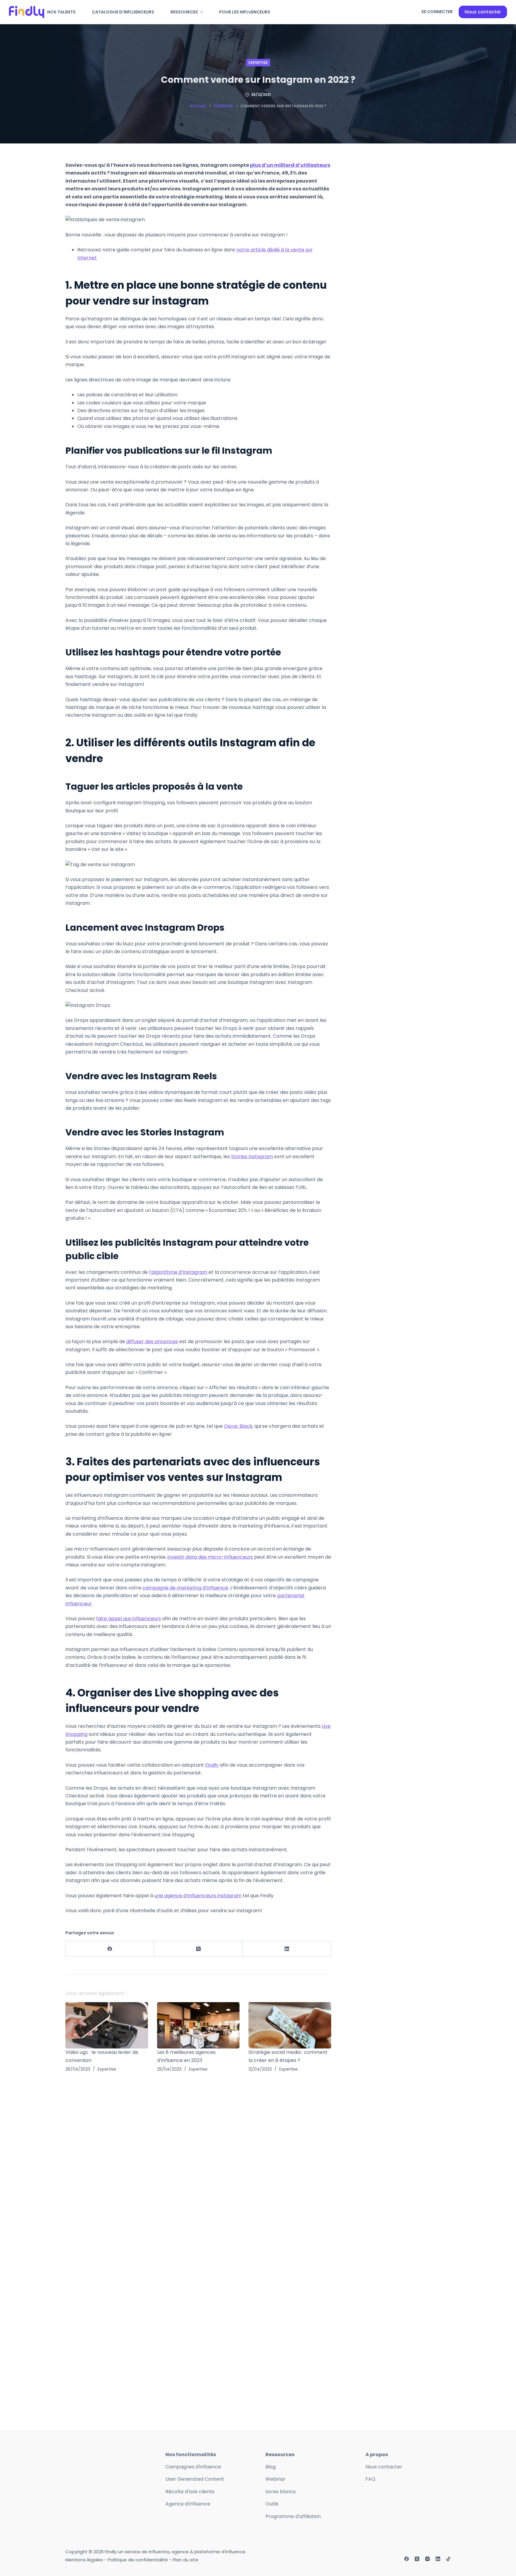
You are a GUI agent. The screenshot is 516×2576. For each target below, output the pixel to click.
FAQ (370, 2479)
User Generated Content (195, 2479)
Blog (271, 2467)
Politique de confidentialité (138, 2560)
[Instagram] (427, 2559)
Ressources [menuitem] (184, 12)
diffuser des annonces (152, 1341)
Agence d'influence (188, 2504)
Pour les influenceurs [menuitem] (245, 12)
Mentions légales (84, 2560)
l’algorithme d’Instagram (178, 1272)
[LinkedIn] (287, 1949)
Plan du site (185, 2560)
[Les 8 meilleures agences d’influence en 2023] (198, 2025)
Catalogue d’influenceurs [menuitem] (123, 12)
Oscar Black (238, 1426)
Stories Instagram (252, 1156)
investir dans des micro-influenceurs (210, 1557)
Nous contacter (483, 12)
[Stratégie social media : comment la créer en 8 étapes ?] (290, 2025)
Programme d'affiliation (293, 2516)
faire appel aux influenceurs (129, 1619)
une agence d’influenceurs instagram (198, 1896)
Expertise (258, 63)
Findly (212, 1765)
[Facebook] (110, 1949)
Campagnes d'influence (193, 2467)
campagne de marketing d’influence (185, 1588)
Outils (272, 2504)
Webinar (275, 2479)
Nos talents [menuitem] (61, 12)
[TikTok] (448, 2559)
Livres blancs (281, 2492)
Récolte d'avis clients (190, 2492)
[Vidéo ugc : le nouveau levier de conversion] (107, 2025)
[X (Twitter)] (198, 1949)
